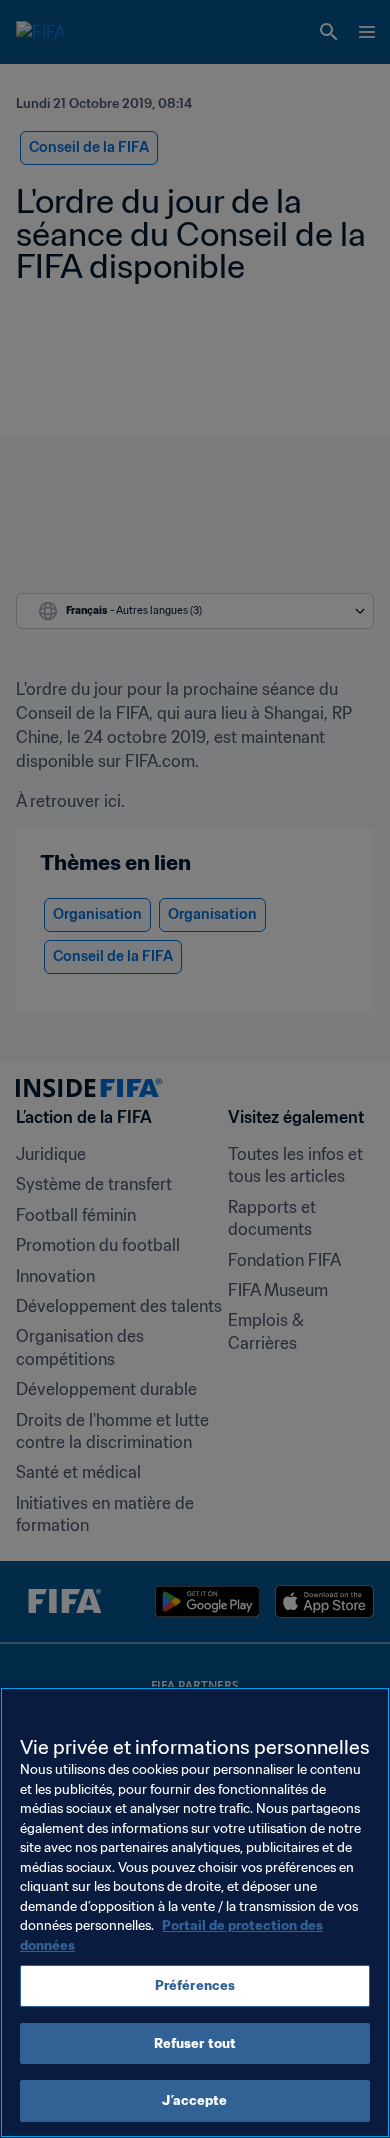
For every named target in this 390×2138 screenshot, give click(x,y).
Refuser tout (195, 2043)
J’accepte (194, 2100)
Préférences (195, 1985)
